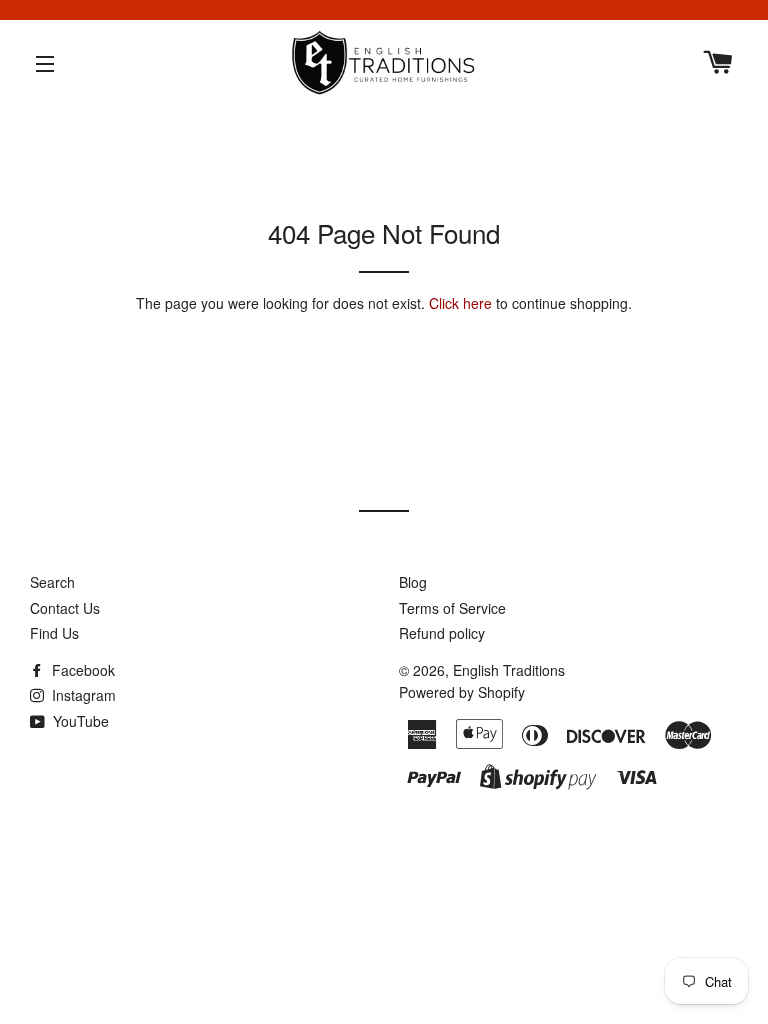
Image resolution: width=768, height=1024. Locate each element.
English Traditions (509, 670)
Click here (460, 303)
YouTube (79, 721)
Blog (413, 582)
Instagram (82, 695)
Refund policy (442, 633)
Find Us (54, 633)
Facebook (81, 670)
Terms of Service (452, 608)
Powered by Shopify (462, 692)
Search (52, 582)
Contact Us (65, 608)
